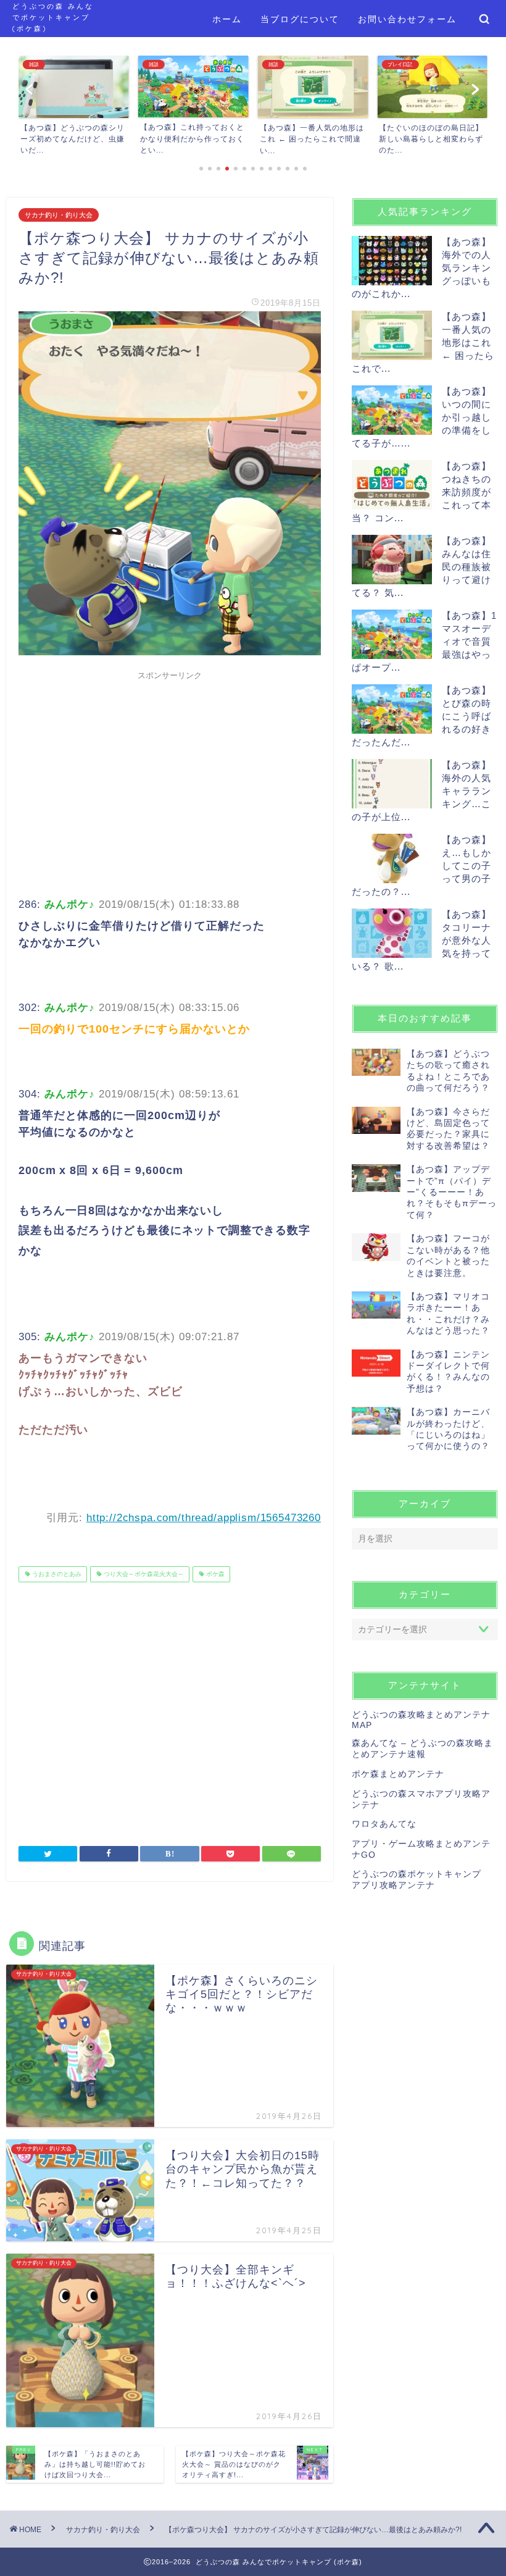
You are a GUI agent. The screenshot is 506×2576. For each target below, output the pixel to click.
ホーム (227, 19)
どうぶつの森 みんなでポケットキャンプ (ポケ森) (53, 17)
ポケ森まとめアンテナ (398, 1774)
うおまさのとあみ (56, 1574)
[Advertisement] (170, 773)
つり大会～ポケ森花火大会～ (143, 1574)
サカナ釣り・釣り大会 (59, 215)
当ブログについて (300, 19)
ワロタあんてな (384, 1824)
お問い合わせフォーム (407, 19)
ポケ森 (214, 1574)
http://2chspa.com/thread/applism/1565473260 (204, 1518)
